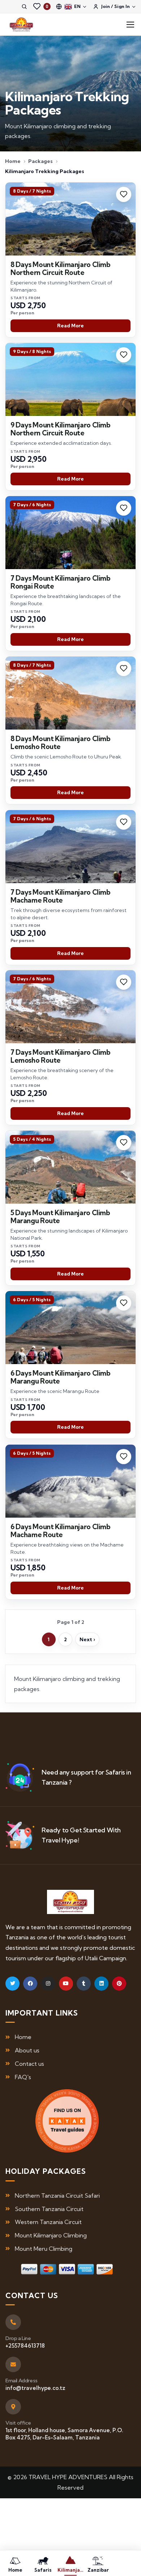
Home (13, 161)
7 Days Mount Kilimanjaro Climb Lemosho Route (61, 1056)
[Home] (71, 1902)
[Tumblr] (84, 1984)
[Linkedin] (101, 1984)
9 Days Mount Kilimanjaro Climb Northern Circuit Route (61, 429)
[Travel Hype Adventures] (21, 25)
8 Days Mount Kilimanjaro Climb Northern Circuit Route (61, 268)
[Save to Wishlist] (124, 194)
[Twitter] (12, 1984)
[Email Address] (13, 2364)
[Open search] (24, 7)
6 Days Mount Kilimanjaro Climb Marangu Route (61, 1377)
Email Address (22, 2381)
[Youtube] (66, 1984)
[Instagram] (48, 1984)
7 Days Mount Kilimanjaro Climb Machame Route (61, 896)
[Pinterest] (119, 1984)
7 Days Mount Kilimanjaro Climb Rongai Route (61, 582)
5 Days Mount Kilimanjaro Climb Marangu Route (60, 1217)
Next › (87, 1639)
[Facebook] (30, 1984)
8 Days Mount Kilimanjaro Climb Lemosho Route (61, 743)
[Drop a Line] (13, 2322)
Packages (40, 161)
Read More (70, 326)
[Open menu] (130, 25)
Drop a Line (18, 2338)
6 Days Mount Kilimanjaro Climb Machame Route (61, 1530)
